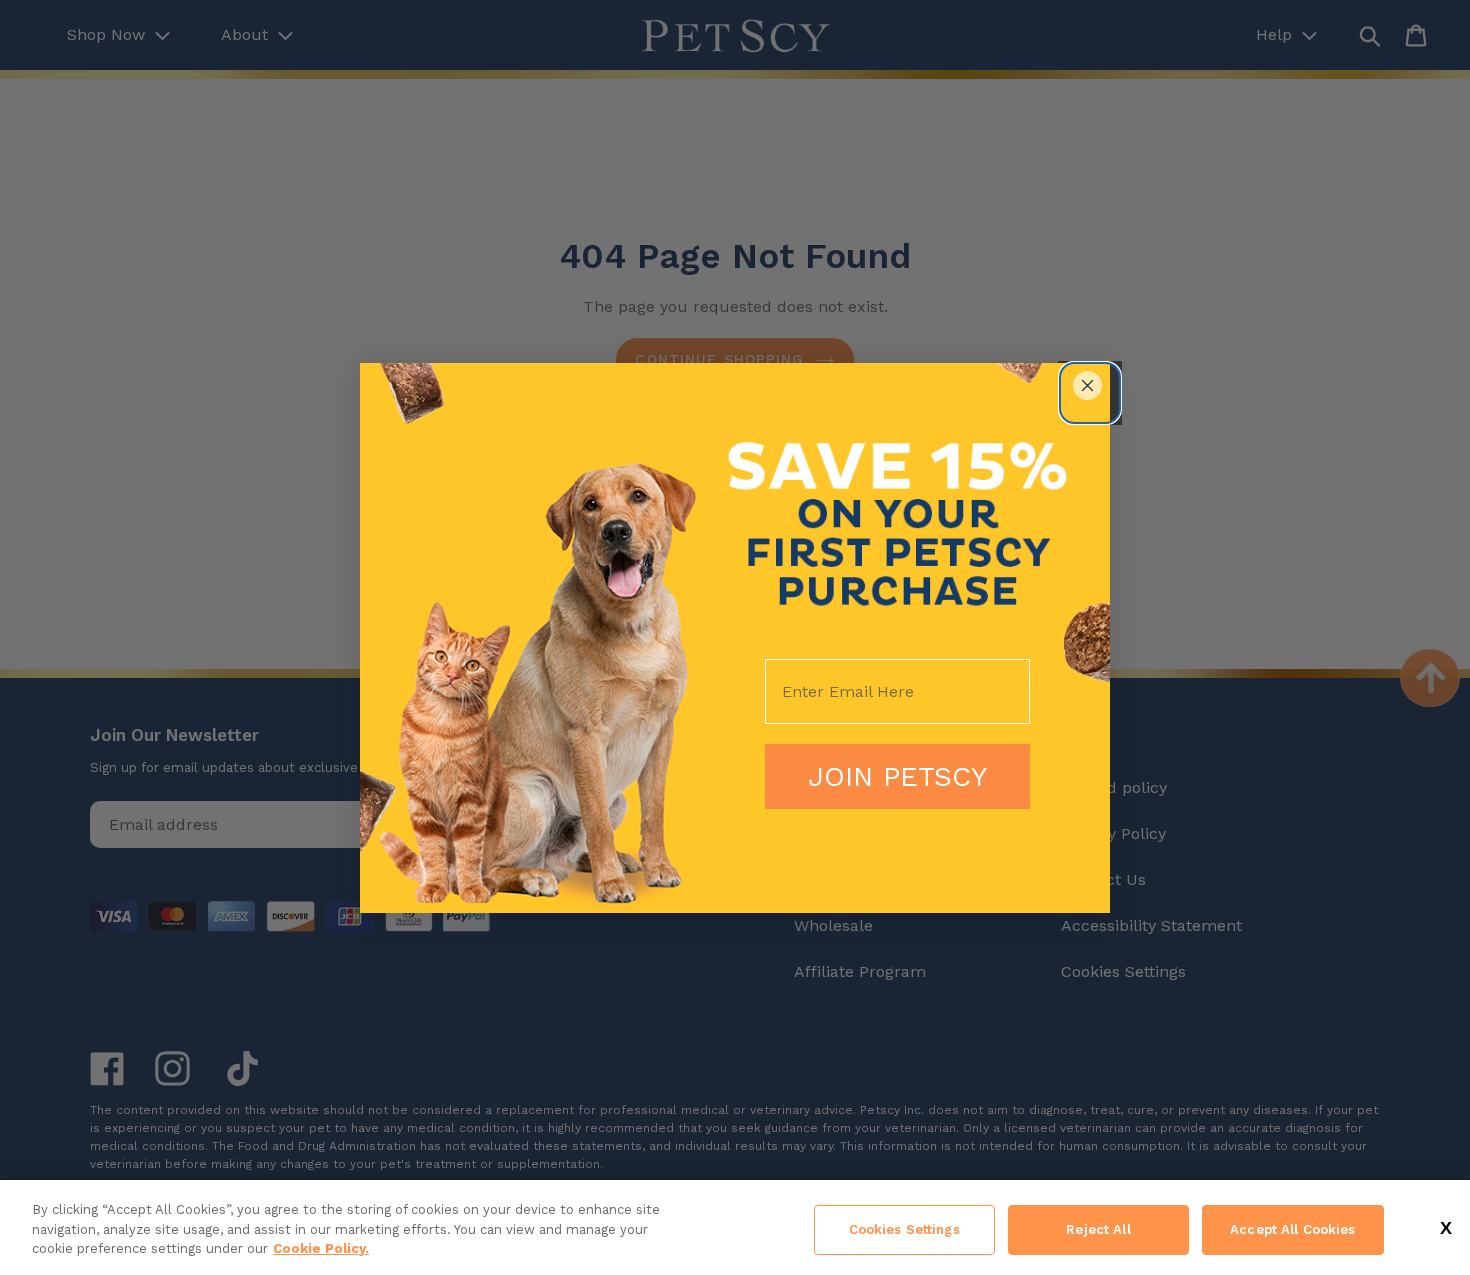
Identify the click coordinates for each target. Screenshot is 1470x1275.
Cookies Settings (904, 1229)
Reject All (1098, 1229)
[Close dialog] (1087, 385)
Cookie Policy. (321, 1248)
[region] (735, 1227)
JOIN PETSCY (897, 776)
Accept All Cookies (1292, 1229)
